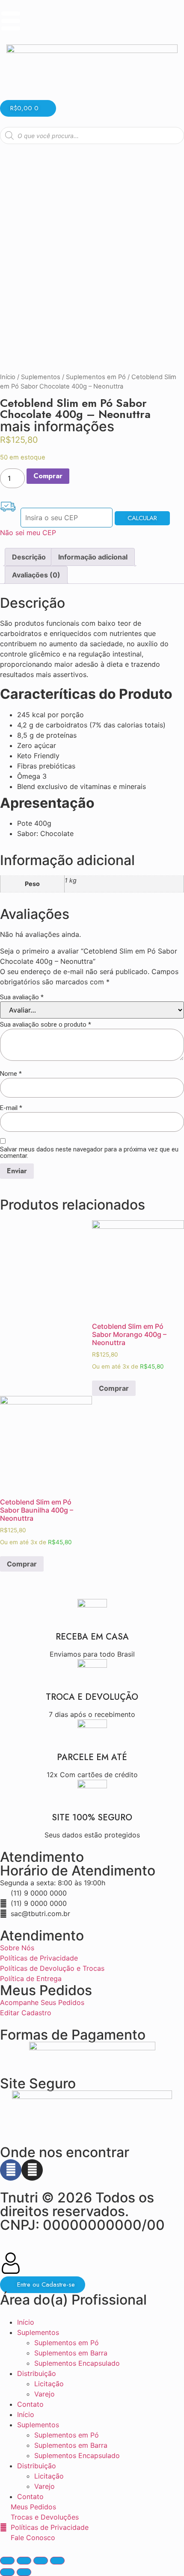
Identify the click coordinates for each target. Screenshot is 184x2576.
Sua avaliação (22, 997)
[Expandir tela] (41, 2561)
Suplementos (41, 377)
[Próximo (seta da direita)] (24, 2572)
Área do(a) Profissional (73, 2300)
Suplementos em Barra (71, 2353)
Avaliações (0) (36, 575)
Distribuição (37, 2373)
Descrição (29, 557)
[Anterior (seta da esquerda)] (7, 2572)
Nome (11, 1074)
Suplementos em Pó (96, 377)
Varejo (45, 2394)
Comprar (48, 476)
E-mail (11, 1108)
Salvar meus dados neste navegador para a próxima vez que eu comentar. (89, 1153)
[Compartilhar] (24, 2561)
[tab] (29, 557)
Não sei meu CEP (28, 533)
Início (8, 377)
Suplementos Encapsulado (77, 2363)
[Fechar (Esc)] (7, 2561)
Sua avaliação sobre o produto (46, 1025)
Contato (30, 2404)
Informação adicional (93, 557)
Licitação (49, 2384)
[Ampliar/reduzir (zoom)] (57, 2561)
